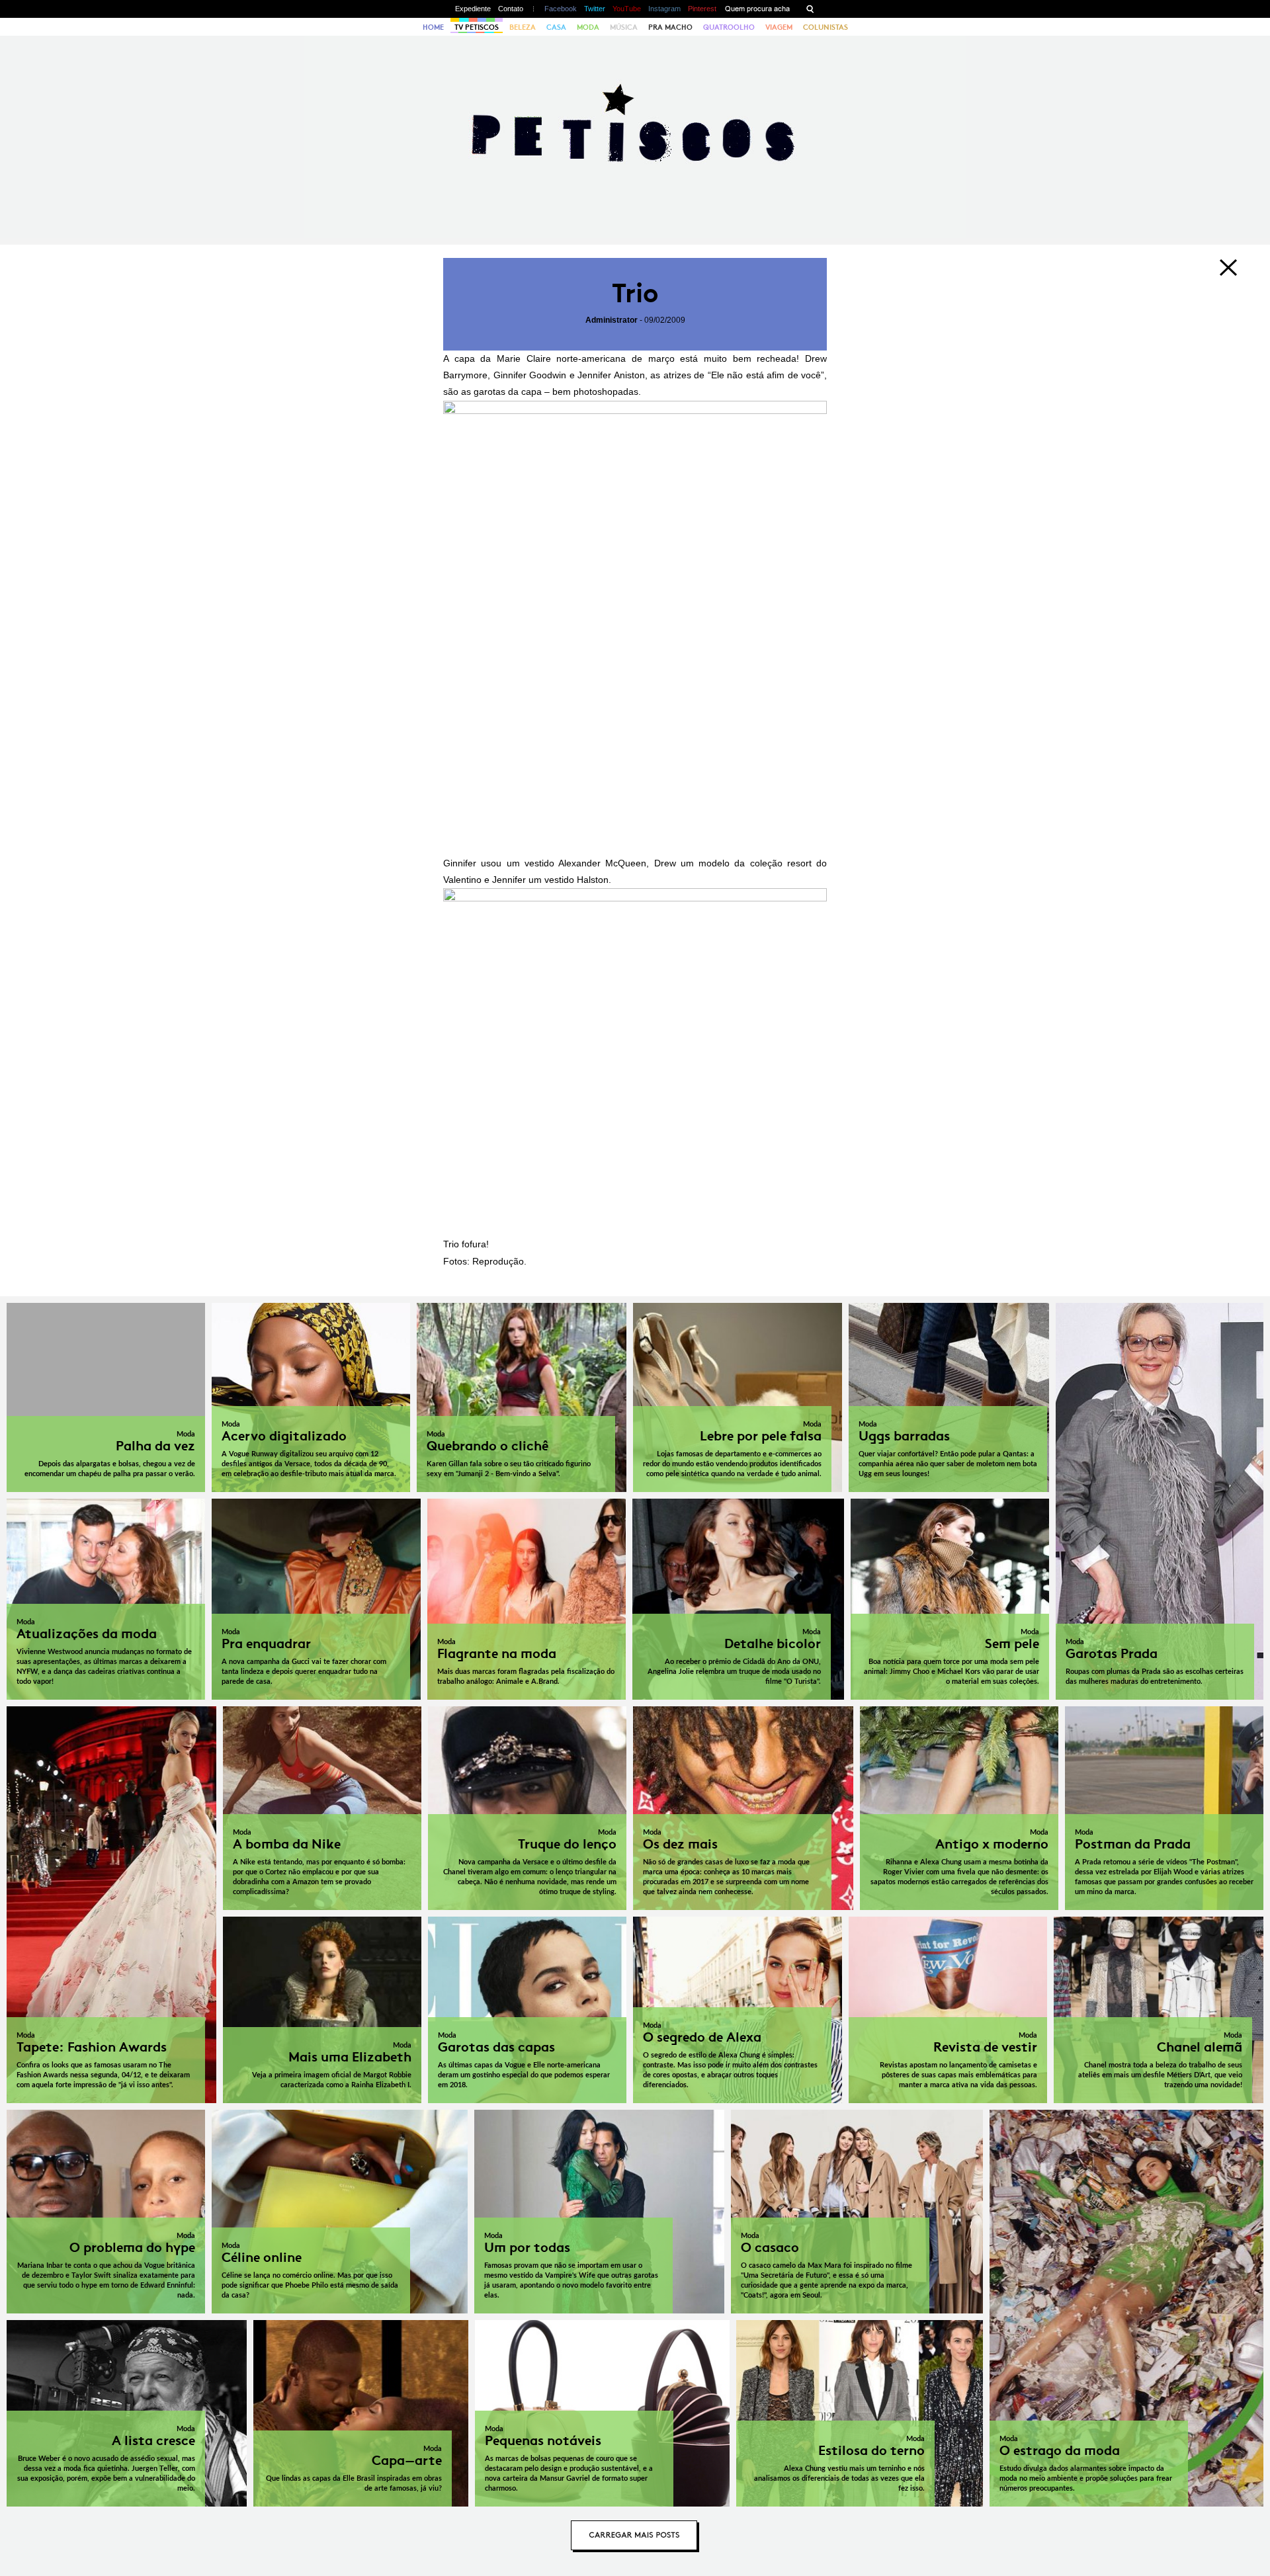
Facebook (561, 9)
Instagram (664, 9)
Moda (588, 27)
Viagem (779, 27)
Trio (635, 293)
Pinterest (702, 9)
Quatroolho (729, 27)
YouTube (627, 9)
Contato (511, 9)
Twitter (595, 9)
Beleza (523, 27)
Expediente (473, 9)
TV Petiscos (477, 27)
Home (433, 27)
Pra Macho (670, 27)
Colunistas (825, 27)
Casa (556, 27)
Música (624, 27)
